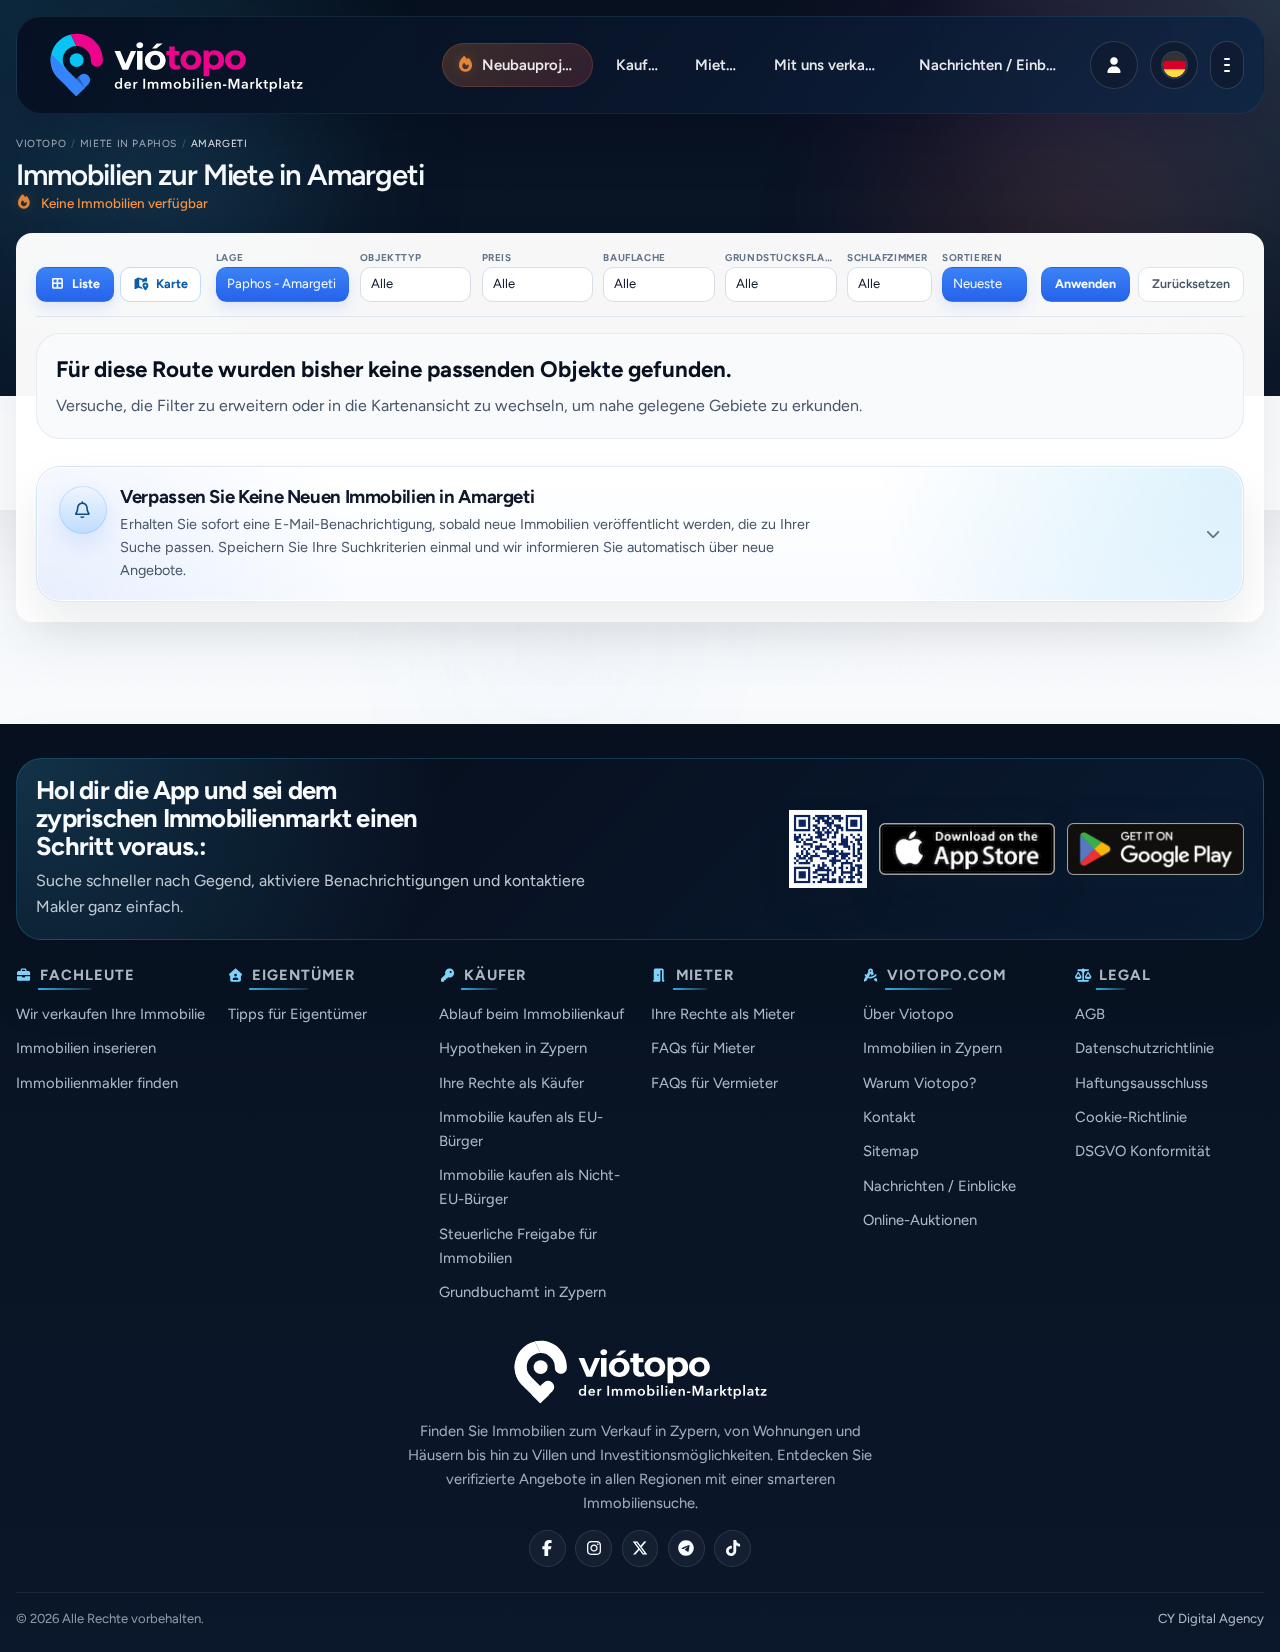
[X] (640, 1548)
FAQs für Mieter (703, 1048)
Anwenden (1085, 283)
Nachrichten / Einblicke (939, 1186)
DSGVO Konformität (1143, 1151)
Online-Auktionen (920, 1220)
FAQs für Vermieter (714, 1083)
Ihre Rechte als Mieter (723, 1014)
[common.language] (1174, 65)
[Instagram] (593, 1548)
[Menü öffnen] (1226, 65)
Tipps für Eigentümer (297, 1014)
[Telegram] (686, 1548)
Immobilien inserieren (86, 1048)
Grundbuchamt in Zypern (522, 1292)
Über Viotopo (908, 1014)
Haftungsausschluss (1141, 1083)
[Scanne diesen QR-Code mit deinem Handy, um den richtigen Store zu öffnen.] (828, 849)
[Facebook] (547, 1548)
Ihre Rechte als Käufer (511, 1083)
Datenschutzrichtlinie (1144, 1048)
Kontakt (889, 1117)
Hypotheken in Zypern (513, 1048)
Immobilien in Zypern (932, 1048)
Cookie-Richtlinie (1131, 1117)
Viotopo (41, 143)
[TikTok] (732, 1548)
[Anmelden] (1114, 65)
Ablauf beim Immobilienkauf (531, 1014)
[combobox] (283, 284)
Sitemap (891, 1151)
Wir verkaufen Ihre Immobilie (110, 1014)
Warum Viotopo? (919, 1083)
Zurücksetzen (1191, 283)
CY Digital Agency (1211, 1618)
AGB (1090, 1014)
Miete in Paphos (128, 143)
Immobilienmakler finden (97, 1083)
